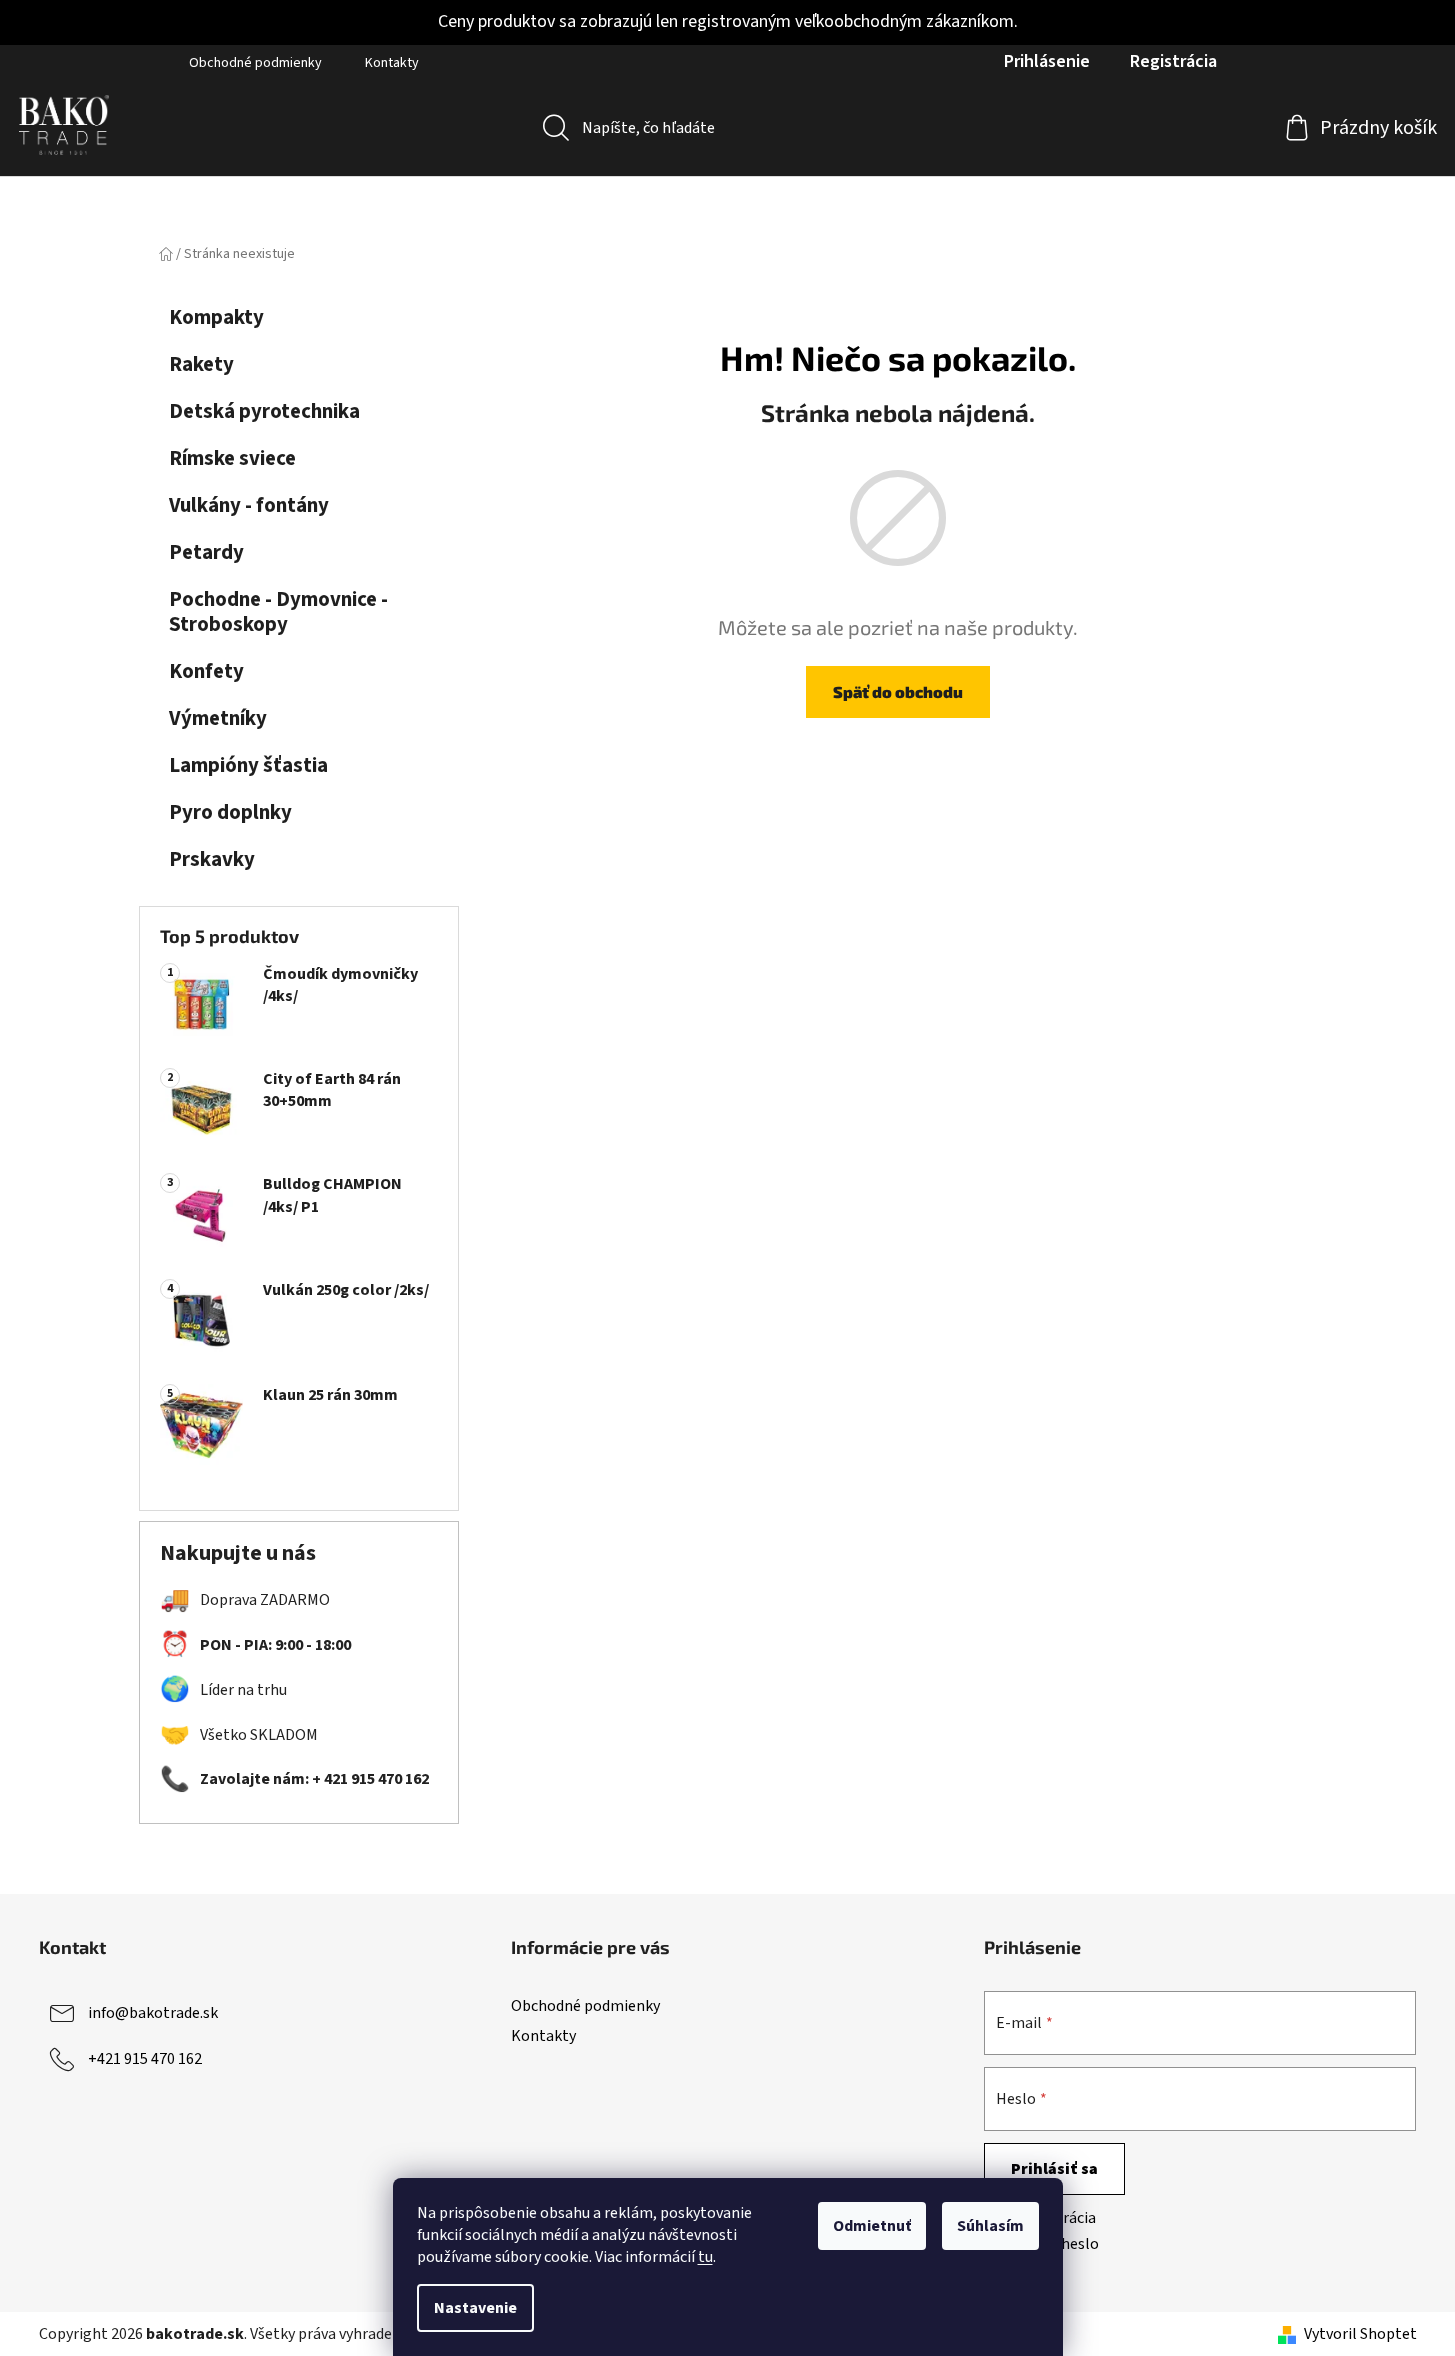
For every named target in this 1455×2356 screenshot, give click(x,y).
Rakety (201, 364)
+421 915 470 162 (145, 2059)
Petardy (206, 552)
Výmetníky (218, 718)
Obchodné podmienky (255, 63)
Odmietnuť (872, 2226)
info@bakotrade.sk (153, 2013)
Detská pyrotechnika (264, 411)
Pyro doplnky (230, 812)
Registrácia (1173, 61)
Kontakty (392, 63)
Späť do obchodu (898, 691)
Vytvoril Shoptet (1360, 2334)
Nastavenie (475, 2308)
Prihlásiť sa (1054, 2169)
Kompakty (216, 317)
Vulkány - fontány (249, 505)
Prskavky (212, 859)
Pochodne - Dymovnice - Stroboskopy (278, 612)
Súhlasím (990, 2226)
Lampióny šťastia (248, 765)
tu (705, 2257)
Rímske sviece (232, 458)
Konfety (206, 671)
